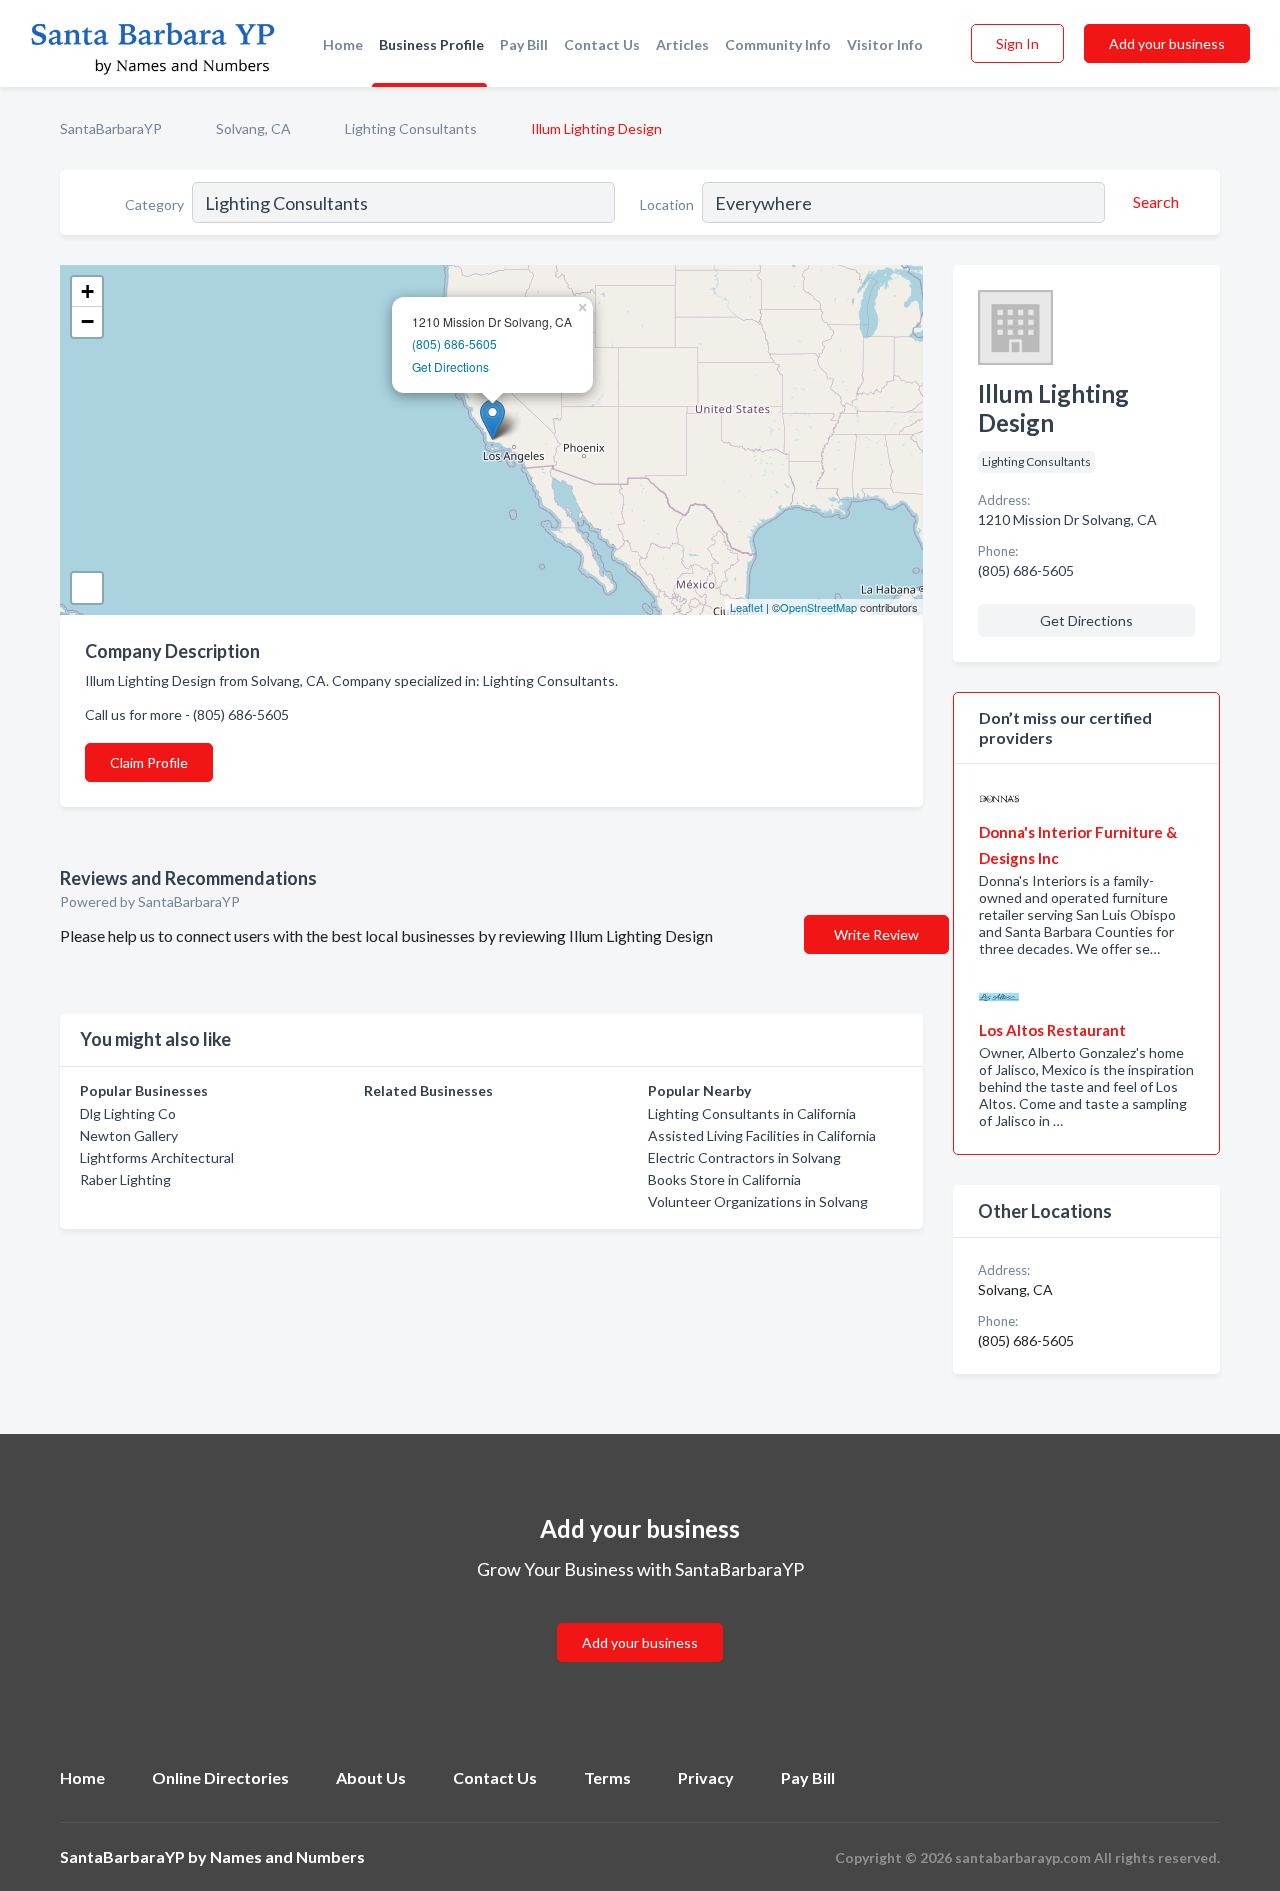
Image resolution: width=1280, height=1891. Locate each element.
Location (667, 204)
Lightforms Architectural (157, 1157)
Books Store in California (724, 1179)
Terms (607, 1777)
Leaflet (746, 607)
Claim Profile (149, 762)
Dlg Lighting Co (128, 1113)
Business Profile (431, 44)
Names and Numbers (287, 1856)
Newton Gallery (129, 1135)
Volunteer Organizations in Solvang (758, 1201)
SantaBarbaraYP (111, 128)
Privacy (706, 1777)
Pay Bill (524, 44)
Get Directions (450, 366)
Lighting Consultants (411, 128)
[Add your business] (640, 1618)
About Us (371, 1777)
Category (154, 204)
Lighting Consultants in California (752, 1113)
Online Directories (220, 1777)
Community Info (778, 44)
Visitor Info (885, 44)
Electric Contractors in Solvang (744, 1157)
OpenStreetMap (818, 607)
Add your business (1167, 43)
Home (343, 44)
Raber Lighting (125, 1179)
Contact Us (602, 44)
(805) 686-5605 (454, 343)
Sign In (1017, 43)
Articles (682, 44)
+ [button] (87, 291)
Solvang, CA (253, 128)
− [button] (87, 321)
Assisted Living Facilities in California (762, 1135)
